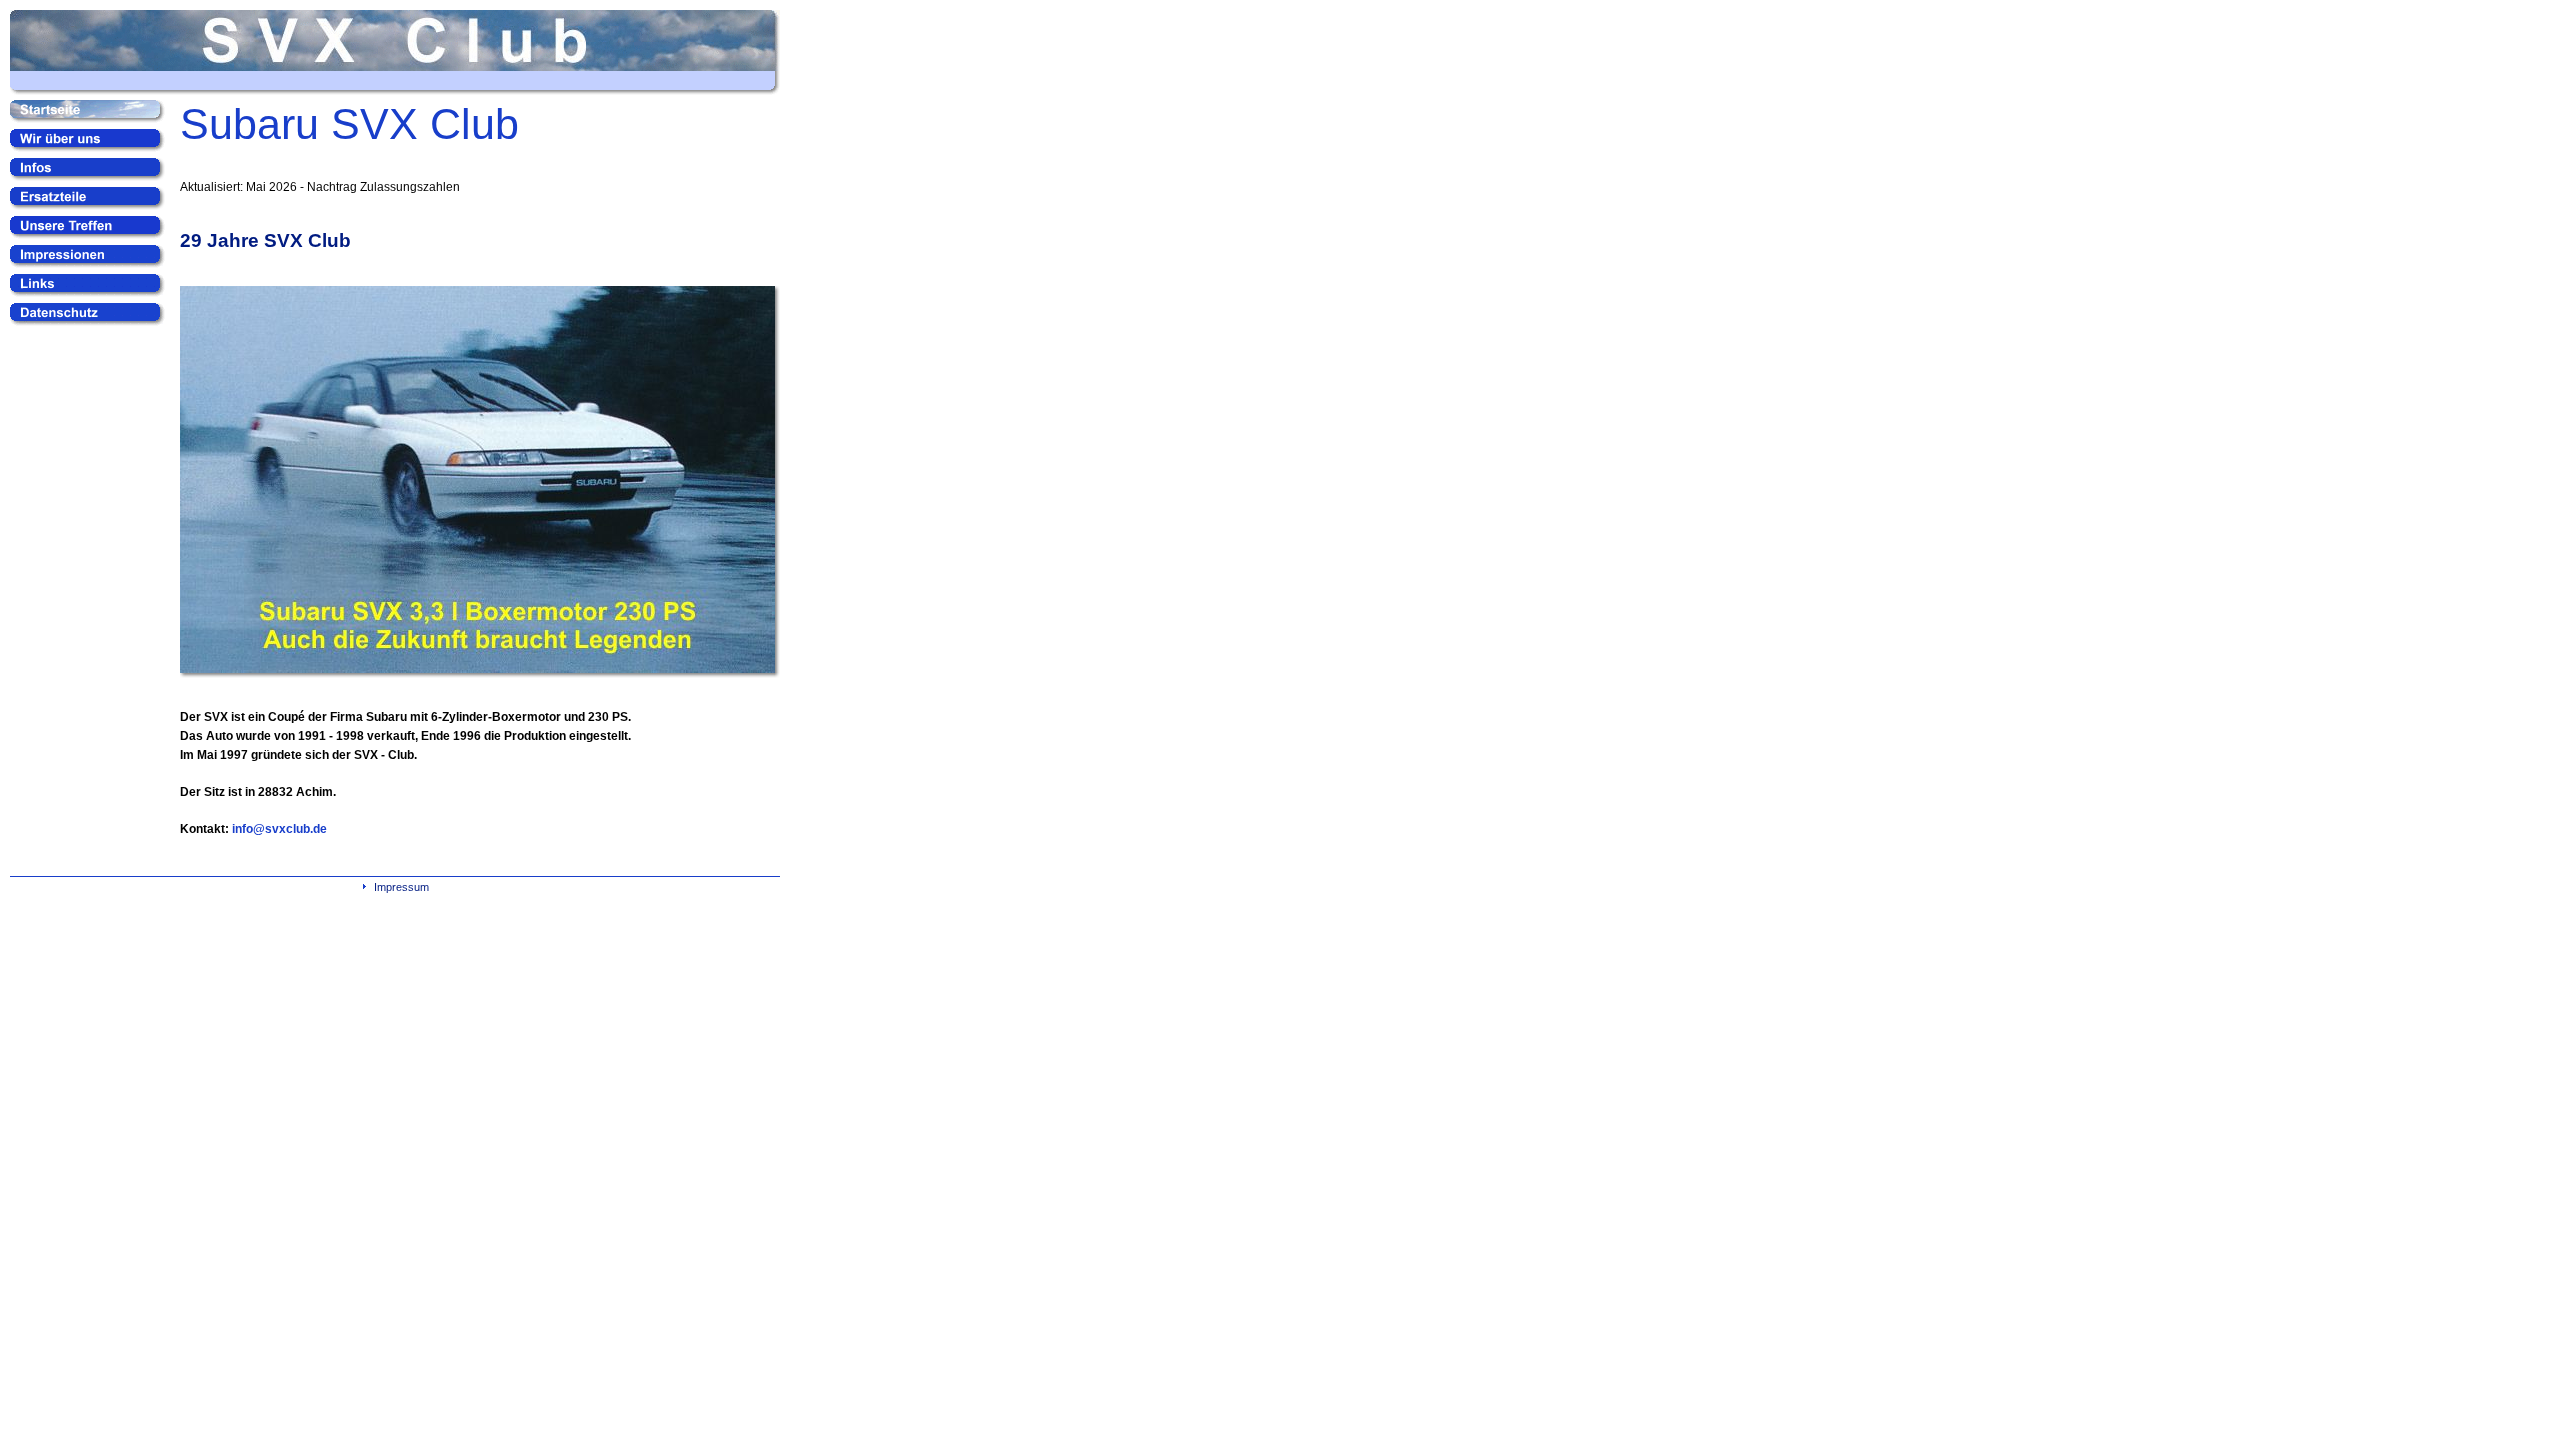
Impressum (401, 887)
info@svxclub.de (279, 829)
